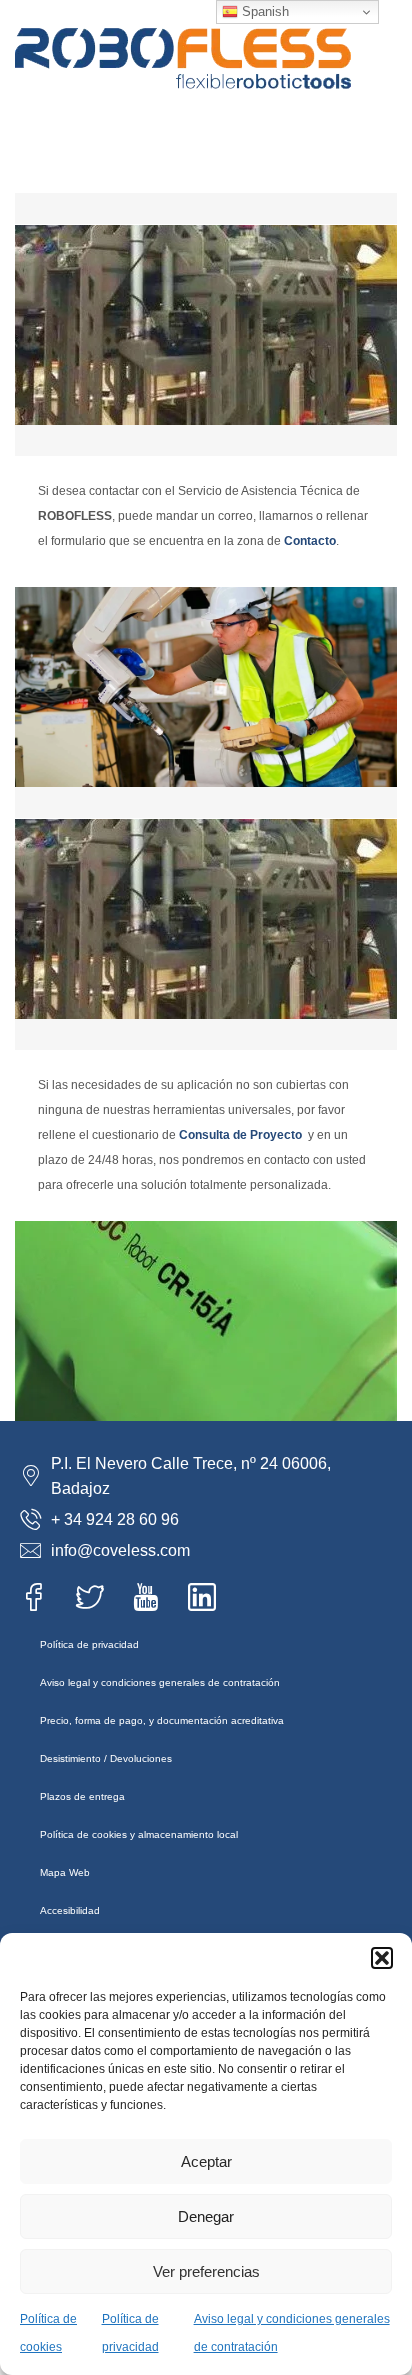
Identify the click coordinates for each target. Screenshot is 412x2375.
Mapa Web (65, 1872)
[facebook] (40, 1597)
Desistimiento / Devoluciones (106, 1758)
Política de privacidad (89, 1644)
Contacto (310, 541)
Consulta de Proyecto (240, 1135)
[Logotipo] (183, 25)
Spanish (263, 11)
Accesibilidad (70, 1910)
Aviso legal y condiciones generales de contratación (160, 1682)
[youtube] (152, 1597)
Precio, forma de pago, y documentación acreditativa (162, 1720)
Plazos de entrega (82, 1796)
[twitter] (96, 1597)
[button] (382, 1958)
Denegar (206, 2216)
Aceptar (206, 2161)
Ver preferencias (206, 2271)
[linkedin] (208, 1597)
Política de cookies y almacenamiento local (139, 1834)
